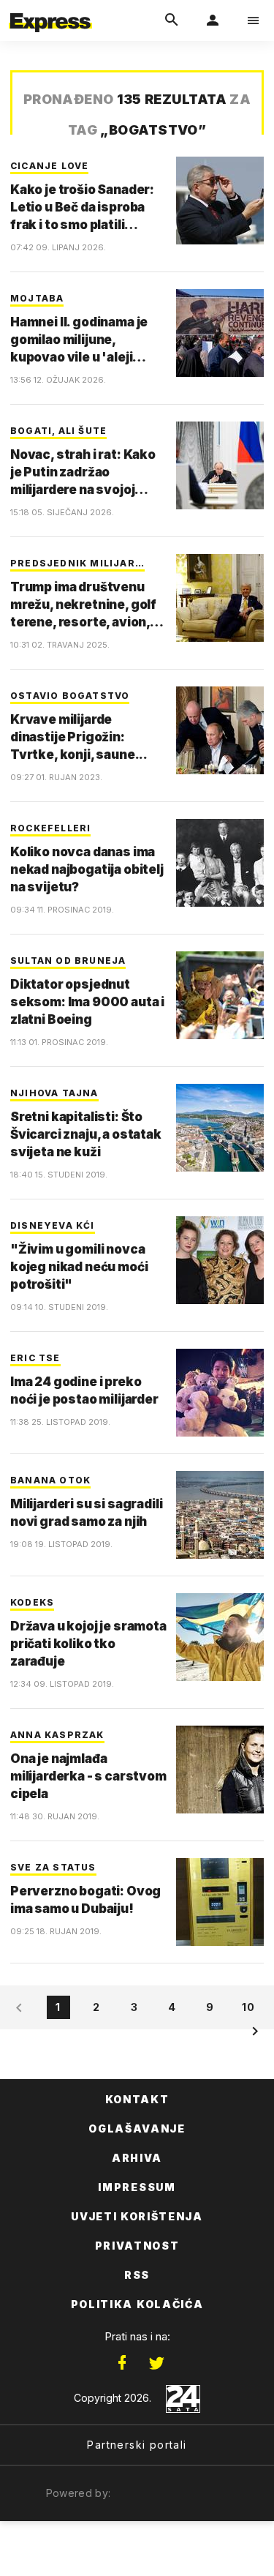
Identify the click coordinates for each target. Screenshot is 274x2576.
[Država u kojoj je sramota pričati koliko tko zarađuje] (220, 1637)
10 (248, 2007)
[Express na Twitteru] (156, 2363)
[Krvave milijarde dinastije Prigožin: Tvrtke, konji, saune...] (220, 730)
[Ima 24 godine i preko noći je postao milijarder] (220, 1393)
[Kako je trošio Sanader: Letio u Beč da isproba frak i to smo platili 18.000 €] (220, 201)
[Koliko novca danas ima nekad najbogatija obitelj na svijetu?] (220, 863)
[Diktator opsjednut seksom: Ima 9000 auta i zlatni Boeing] (220, 995)
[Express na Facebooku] (122, 2363)
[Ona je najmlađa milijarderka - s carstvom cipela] (220, 1770)
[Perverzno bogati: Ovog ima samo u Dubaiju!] (220, 1902)
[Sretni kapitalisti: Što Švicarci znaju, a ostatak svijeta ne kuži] (220, 1128)
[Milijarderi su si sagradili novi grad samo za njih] (220, 1515)
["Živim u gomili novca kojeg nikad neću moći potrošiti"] (220, 1260)
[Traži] (172, 20)
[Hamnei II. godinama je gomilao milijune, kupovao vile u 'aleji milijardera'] (220, 333)
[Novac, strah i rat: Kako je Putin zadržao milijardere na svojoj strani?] (220, 465)
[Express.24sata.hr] (50, 10)
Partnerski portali (137, 2445)
